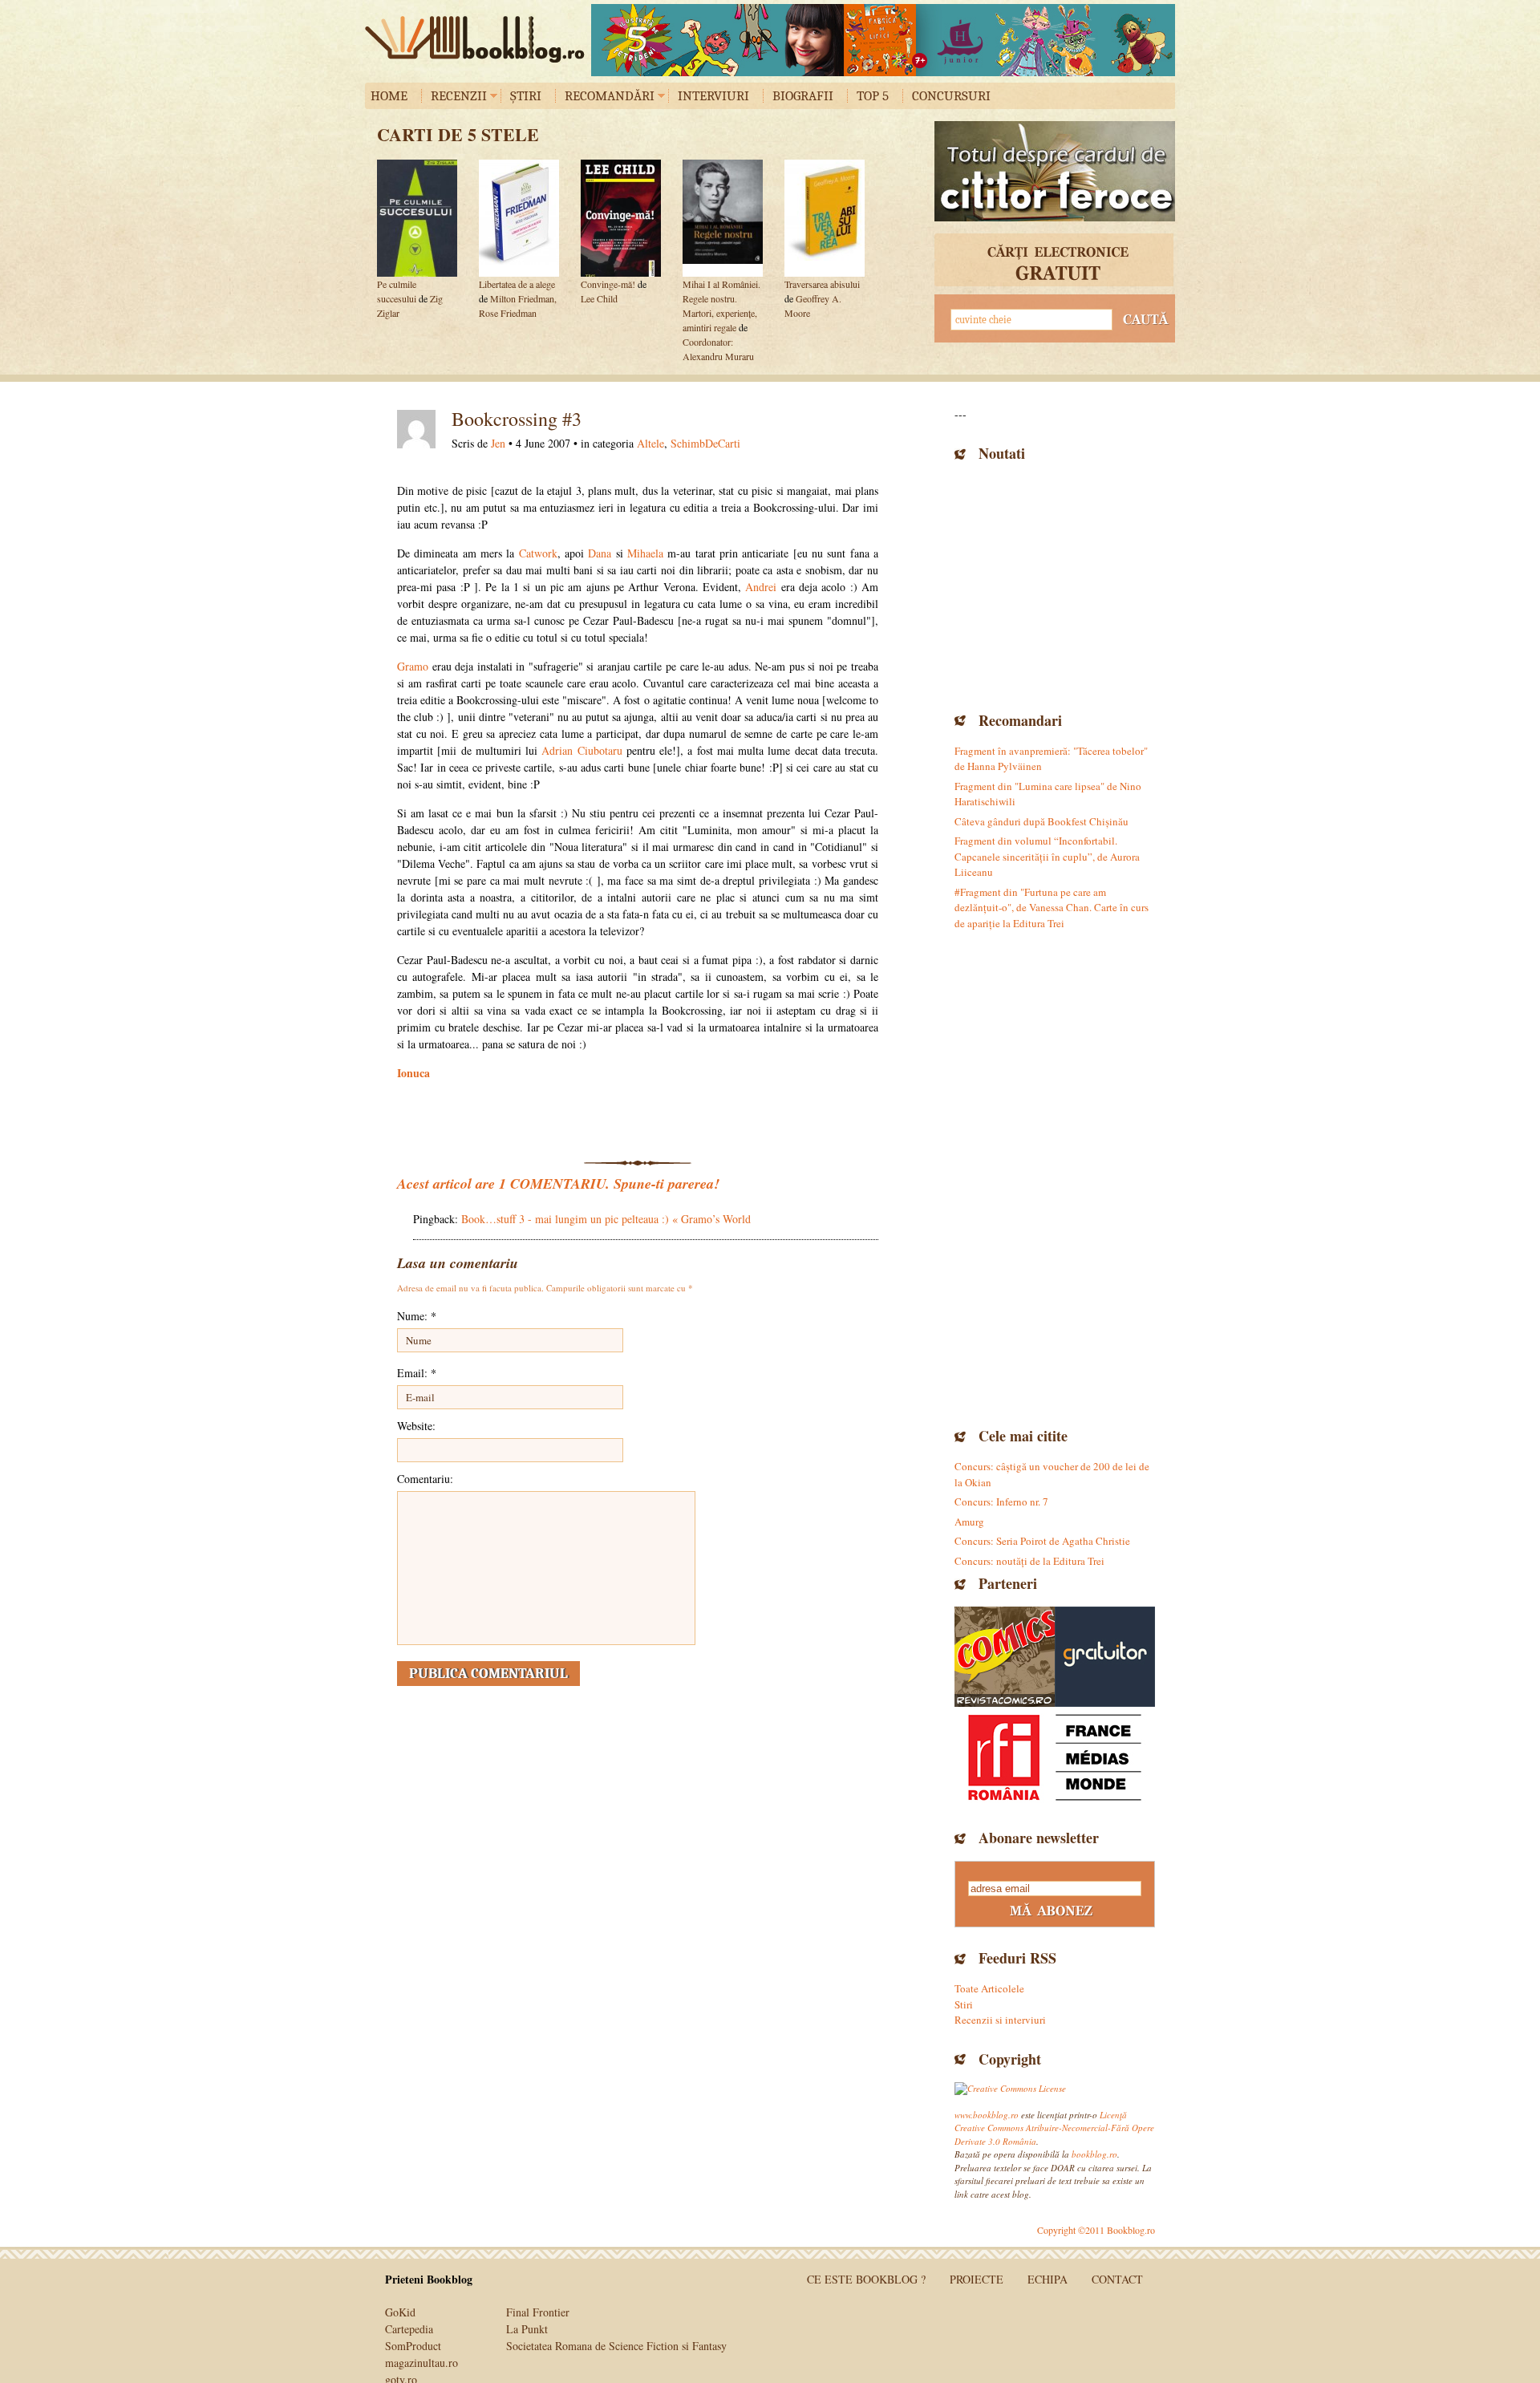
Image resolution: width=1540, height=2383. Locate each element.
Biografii (803, 96)
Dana (600, 553)
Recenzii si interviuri (1000, 2020)
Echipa (1048, 2279)
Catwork (538, 553)
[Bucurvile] (883, 40)
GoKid (400, 2312)
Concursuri (951, 96)
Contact (1117, 2279)
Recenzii (459, 96)
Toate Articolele (989, 1988)
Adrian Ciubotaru (582, 750)
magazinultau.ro (421, 2363)
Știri (526, 96)
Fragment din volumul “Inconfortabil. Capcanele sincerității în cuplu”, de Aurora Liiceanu (1047, 856)
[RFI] (1055, 1757)
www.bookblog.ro (987, 2115)
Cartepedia (409, 2329)
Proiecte (977, 2279)
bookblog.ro (479, 39)
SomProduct (413, 2346)
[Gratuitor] (1105, 1657)
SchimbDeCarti (705, 443)
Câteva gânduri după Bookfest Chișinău (1042, 821)
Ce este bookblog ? (866, 2279)
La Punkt (527, 2329)
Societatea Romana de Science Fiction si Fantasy (616, 2346)
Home (389, 96)
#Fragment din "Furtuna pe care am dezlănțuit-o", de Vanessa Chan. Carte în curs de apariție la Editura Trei (1052, 908)
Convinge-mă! (608, 284)
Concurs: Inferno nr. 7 (1001, 1502)
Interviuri (713, 96)
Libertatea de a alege (517, 284)
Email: (417, 1373)
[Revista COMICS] (1005, 1657)
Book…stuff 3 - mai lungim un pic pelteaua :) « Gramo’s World (606, 1219)
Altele (650, 443)
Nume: (417, 1316)
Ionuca (413, 1073)
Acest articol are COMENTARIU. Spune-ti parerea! (558, 1183)
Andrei (761, 587)
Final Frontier (538, 2312)
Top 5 (873, 96)
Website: (416, 1426)
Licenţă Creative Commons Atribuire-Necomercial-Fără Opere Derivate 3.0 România (1054, 2128)
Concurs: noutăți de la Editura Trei (1029, 1561)
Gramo (413, 666)
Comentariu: (425, 1479)
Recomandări (610, 96)
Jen (498, 443)
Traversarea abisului (822, 284)
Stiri (964, 2004)
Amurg (969, 1522)
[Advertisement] (1055, 585)
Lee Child (599, 298)
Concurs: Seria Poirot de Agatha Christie (1042, 1541)
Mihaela (645, 553)
